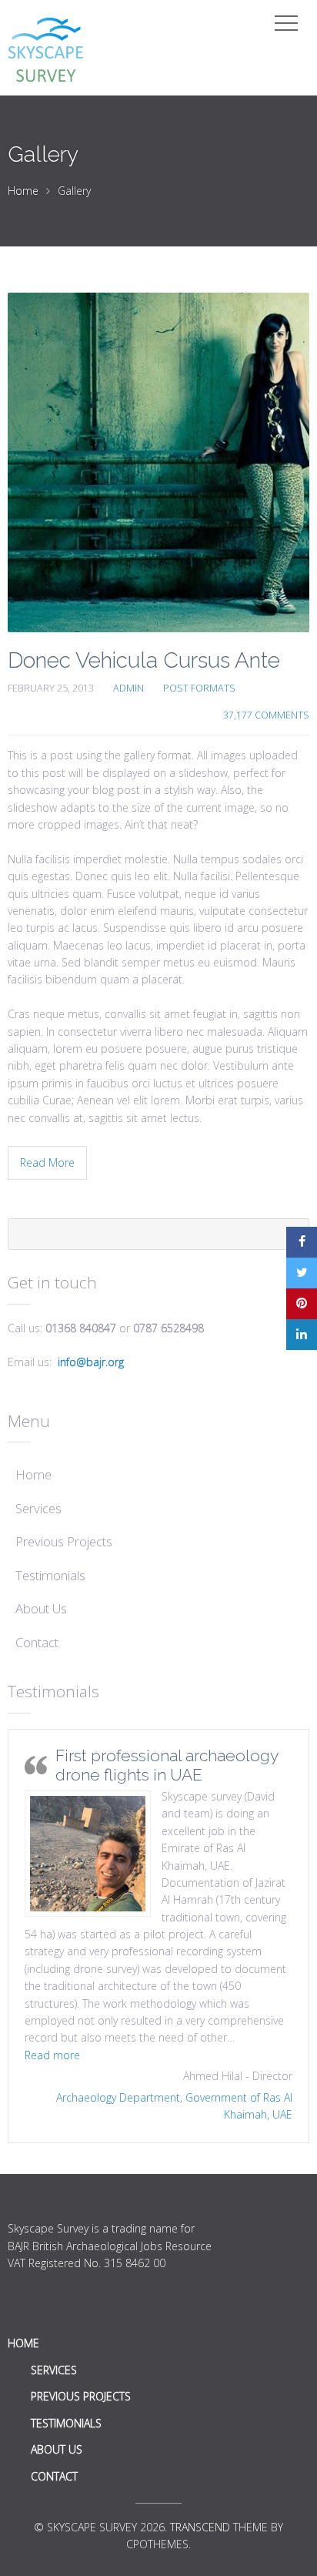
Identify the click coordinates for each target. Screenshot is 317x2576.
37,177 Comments (266, 715)
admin (128, 688)
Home (23, 191)
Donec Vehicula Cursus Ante (144, 660)
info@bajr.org (91, 1362)
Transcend (200, 2527)
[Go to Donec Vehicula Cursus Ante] (158, 462)
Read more (52, 2055)
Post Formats (199, 688)
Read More (47, 1162)
